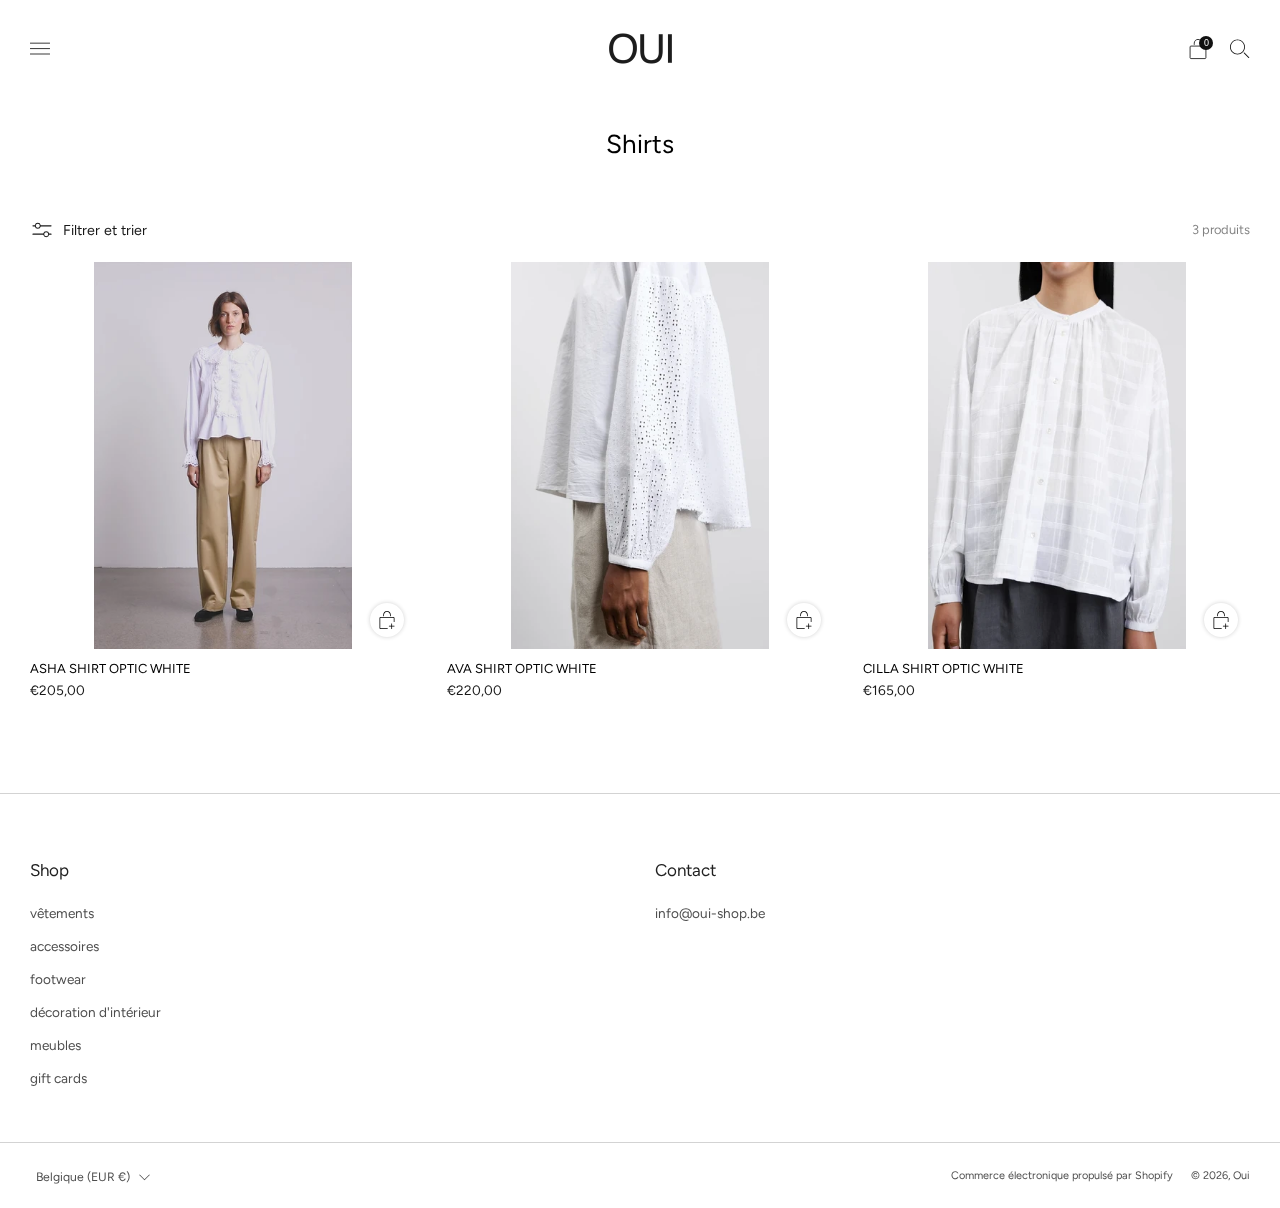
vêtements (62, 913)
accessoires (64, 946)
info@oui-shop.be (710, 913)
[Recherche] (1240, 48)
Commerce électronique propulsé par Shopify (1062, 1175)
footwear (58, 979)
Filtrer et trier (105, 230)
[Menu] (40, 49)
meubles (55, 1045)
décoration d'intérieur (95, 1012)
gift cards (58, 1078)
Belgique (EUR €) (83, 1176)
